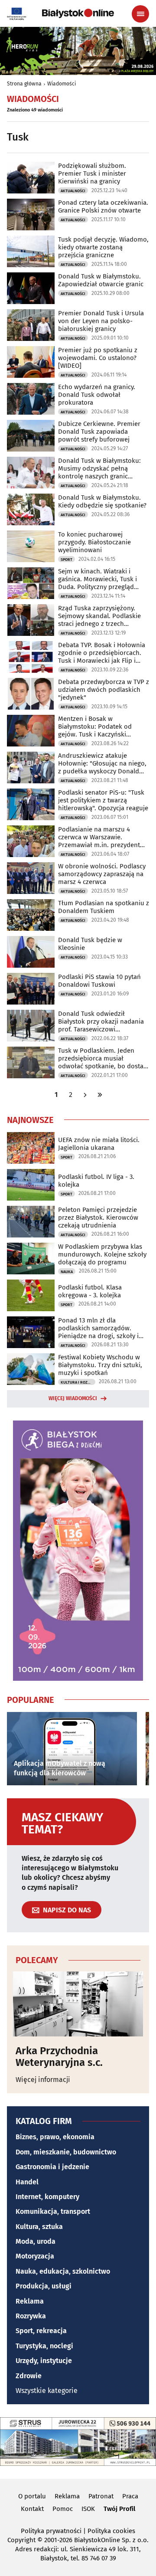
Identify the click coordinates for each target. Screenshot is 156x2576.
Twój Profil (119, 2509)
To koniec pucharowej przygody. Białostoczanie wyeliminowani (94, 542)
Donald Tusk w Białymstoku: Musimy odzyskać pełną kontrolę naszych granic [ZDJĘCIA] (99, 468)
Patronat (101, 2496)
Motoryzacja (35, 2256)
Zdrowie (29, 2376)
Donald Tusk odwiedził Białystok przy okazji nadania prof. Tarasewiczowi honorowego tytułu (101, 1021)
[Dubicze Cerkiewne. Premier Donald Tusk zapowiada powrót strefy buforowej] (31, 436)
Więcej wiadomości (73, 1398)
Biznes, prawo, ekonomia (55, 2137)
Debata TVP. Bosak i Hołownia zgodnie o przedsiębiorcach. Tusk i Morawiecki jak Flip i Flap (102, 653)
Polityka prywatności (51, 2531)
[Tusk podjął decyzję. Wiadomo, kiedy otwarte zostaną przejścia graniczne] (31, 251)
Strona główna (24, 84)
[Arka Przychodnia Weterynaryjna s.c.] (78, 2004)
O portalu (32, 2496)
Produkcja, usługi (44, 2286)
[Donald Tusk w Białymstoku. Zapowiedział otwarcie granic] (31, 288)
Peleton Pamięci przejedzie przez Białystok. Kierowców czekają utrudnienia (98, 1218)
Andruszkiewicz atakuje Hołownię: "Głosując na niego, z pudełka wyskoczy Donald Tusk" (102, 763)
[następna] (85, 1095)
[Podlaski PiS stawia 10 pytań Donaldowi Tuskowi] (31, 989)
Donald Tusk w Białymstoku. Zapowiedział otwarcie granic (101, 280)
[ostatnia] (100, 1095)
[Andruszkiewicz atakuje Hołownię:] (31, 768)
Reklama (30, 2301)
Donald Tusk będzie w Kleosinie (90, 944)
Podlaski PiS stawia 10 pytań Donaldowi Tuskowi (99, 981)
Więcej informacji (43, 2080)
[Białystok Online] (78, 13)
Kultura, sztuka (39, 2227)
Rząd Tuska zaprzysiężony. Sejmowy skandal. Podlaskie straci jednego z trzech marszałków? (99, 616)
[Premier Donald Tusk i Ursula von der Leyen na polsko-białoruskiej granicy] (31, 325)
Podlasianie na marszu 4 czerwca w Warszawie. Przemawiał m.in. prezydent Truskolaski (99, 837)
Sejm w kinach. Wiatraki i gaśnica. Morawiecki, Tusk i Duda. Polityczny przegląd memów (97, 579)
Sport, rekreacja (41, 2331)
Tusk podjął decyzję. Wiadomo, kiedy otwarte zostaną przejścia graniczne (103, 247)
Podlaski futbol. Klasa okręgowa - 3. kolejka (90, 1291)
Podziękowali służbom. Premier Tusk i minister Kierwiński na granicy (92, 173)
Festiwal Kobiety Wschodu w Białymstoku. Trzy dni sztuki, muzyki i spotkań (100, 1365)
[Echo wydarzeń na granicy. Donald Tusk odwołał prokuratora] (31, 399)
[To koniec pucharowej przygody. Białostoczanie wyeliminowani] (31, 546)
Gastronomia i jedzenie (52, 2167)
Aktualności (73, 191)
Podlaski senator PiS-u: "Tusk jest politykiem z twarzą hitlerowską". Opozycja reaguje (103, 800)
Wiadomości (62, 84)
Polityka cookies (111, 2531)
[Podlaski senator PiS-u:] (31, 804)
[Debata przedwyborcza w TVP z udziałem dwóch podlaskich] (31, 694)
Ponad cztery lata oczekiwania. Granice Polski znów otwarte (103, 206)
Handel (27, 2182)
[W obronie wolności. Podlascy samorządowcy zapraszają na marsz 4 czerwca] (31, 878)
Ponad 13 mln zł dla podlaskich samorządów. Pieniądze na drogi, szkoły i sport (98, 1328)
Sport (67, 560)
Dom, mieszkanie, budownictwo (66, 2152)
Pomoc (63, 2509)
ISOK (88, 2509)
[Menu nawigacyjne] (140, 14)
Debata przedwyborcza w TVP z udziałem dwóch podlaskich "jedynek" (104, 690)
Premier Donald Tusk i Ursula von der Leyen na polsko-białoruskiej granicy (101, 321)
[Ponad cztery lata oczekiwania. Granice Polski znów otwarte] (31, 214)
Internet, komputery (47, 2197)
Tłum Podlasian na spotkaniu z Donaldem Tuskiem (104, 907)
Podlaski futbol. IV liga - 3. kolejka (96, 1181)
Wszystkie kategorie (47, 2391)
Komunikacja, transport (53, 2211)
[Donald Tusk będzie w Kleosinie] (31, 952)
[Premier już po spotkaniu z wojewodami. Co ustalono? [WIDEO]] (31, 362)
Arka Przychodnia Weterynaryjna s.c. (59, 2057)
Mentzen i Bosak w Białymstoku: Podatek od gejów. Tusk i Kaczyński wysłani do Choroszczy (95, 727)
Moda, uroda (36, 2241)
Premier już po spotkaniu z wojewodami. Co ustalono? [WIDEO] (98, 358)
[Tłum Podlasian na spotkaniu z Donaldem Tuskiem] (31, 915)
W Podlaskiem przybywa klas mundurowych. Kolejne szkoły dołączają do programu (102, 1254)
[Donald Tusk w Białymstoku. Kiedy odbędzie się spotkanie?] (31, 509)
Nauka (67, 1272)
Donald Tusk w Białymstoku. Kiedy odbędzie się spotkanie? (102, 501)
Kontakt (32, 2509)
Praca (130, 2496)
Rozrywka (31, 2316)
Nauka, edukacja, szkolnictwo (63, 2271)
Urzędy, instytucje (44, 2361)
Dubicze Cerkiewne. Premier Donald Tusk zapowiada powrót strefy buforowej (99, 432)
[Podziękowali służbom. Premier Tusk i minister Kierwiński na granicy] (31, 178)
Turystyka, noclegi (44, 2346)
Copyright (21, 2540)
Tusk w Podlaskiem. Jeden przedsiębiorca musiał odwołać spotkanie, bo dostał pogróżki (102, 1058)
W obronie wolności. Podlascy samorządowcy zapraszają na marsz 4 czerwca (102, 874)
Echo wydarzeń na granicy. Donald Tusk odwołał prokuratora (97, 395)
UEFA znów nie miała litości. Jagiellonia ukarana (99, 1144)
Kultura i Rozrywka (78, 1382)
